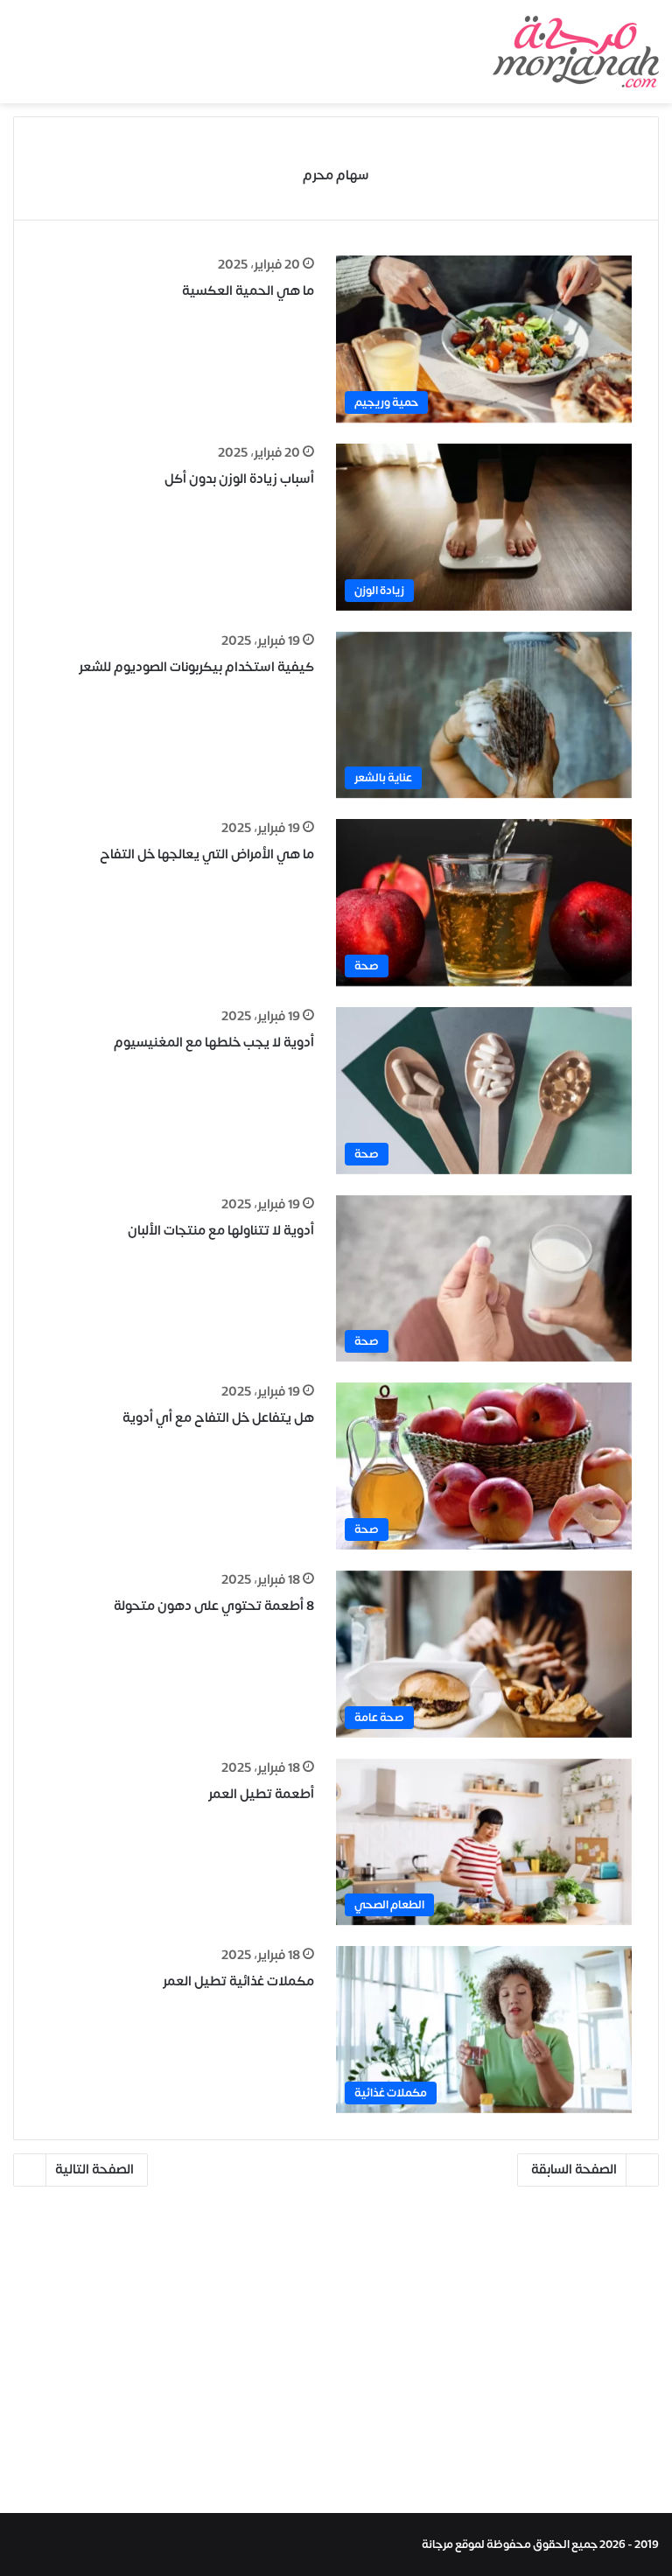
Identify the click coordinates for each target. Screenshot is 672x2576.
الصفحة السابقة (574, 2170)
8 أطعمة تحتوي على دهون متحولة (214, 1606)
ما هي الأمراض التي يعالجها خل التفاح (207, 854)
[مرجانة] (576, 52)
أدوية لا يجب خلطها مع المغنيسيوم (214, 1043)
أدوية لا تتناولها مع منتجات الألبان (221, 1231)
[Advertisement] (336, 2355)
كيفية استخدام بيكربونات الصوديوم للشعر (196, 667)
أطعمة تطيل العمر (261, 1794)
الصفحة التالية (94, 2170)
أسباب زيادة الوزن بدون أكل (239, 479)
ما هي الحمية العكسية (248, 291)
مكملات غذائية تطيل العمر (238, 1981)
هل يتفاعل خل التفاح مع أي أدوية (218, 1418)
